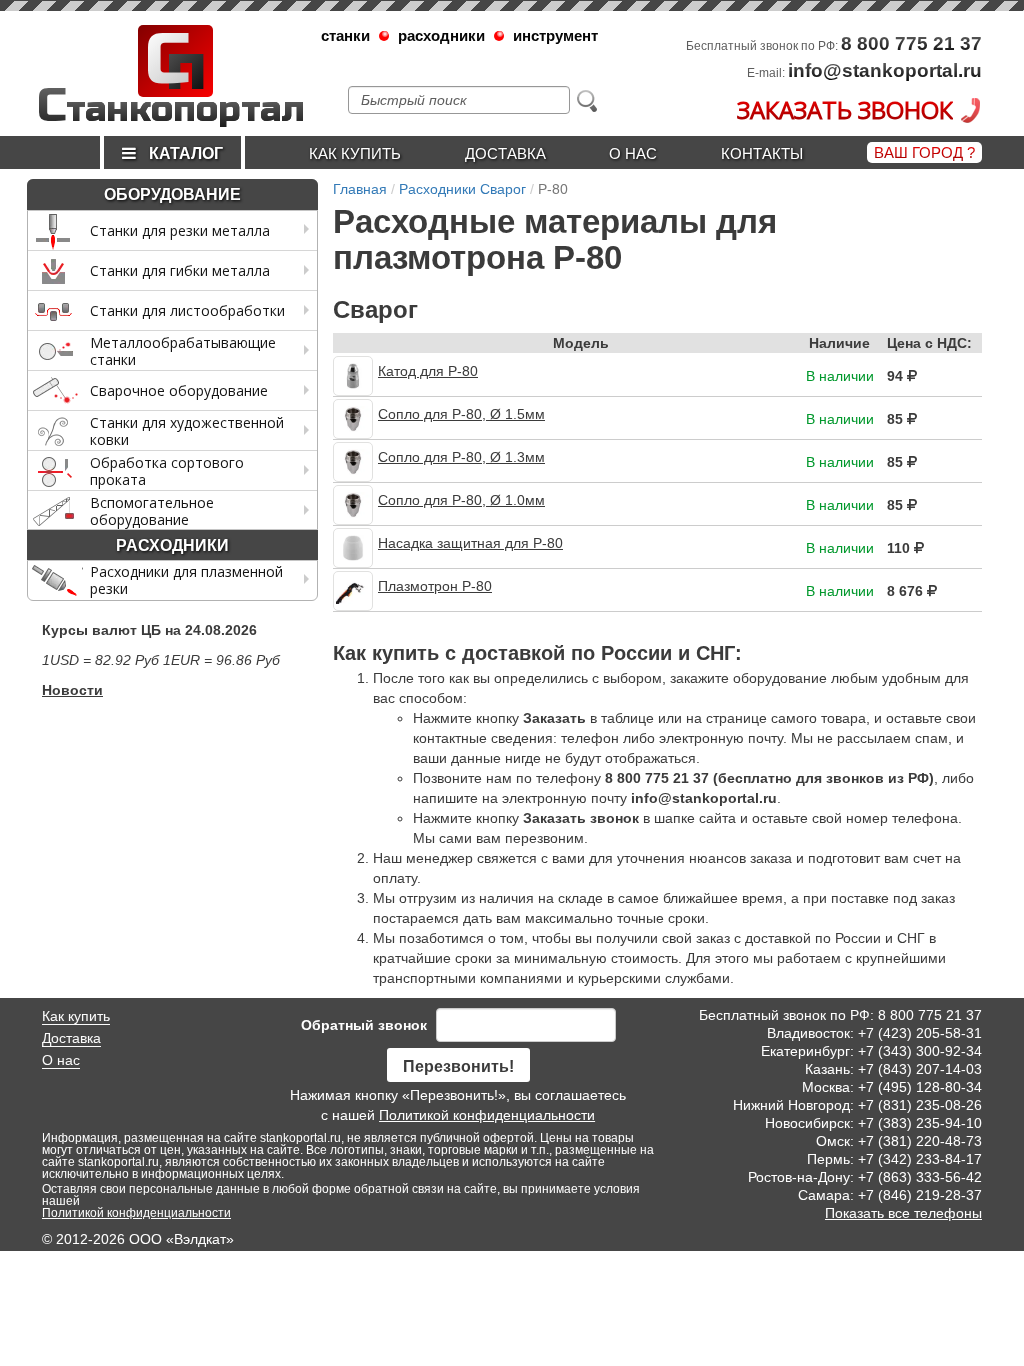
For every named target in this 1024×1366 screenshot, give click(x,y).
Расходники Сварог (462, 189)
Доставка (505, 153)
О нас (633, 153)
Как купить (355, 153)
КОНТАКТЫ (762, 153)
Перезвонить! (458, 1066)
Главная (360, 189)
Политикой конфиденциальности (487, 1115)
